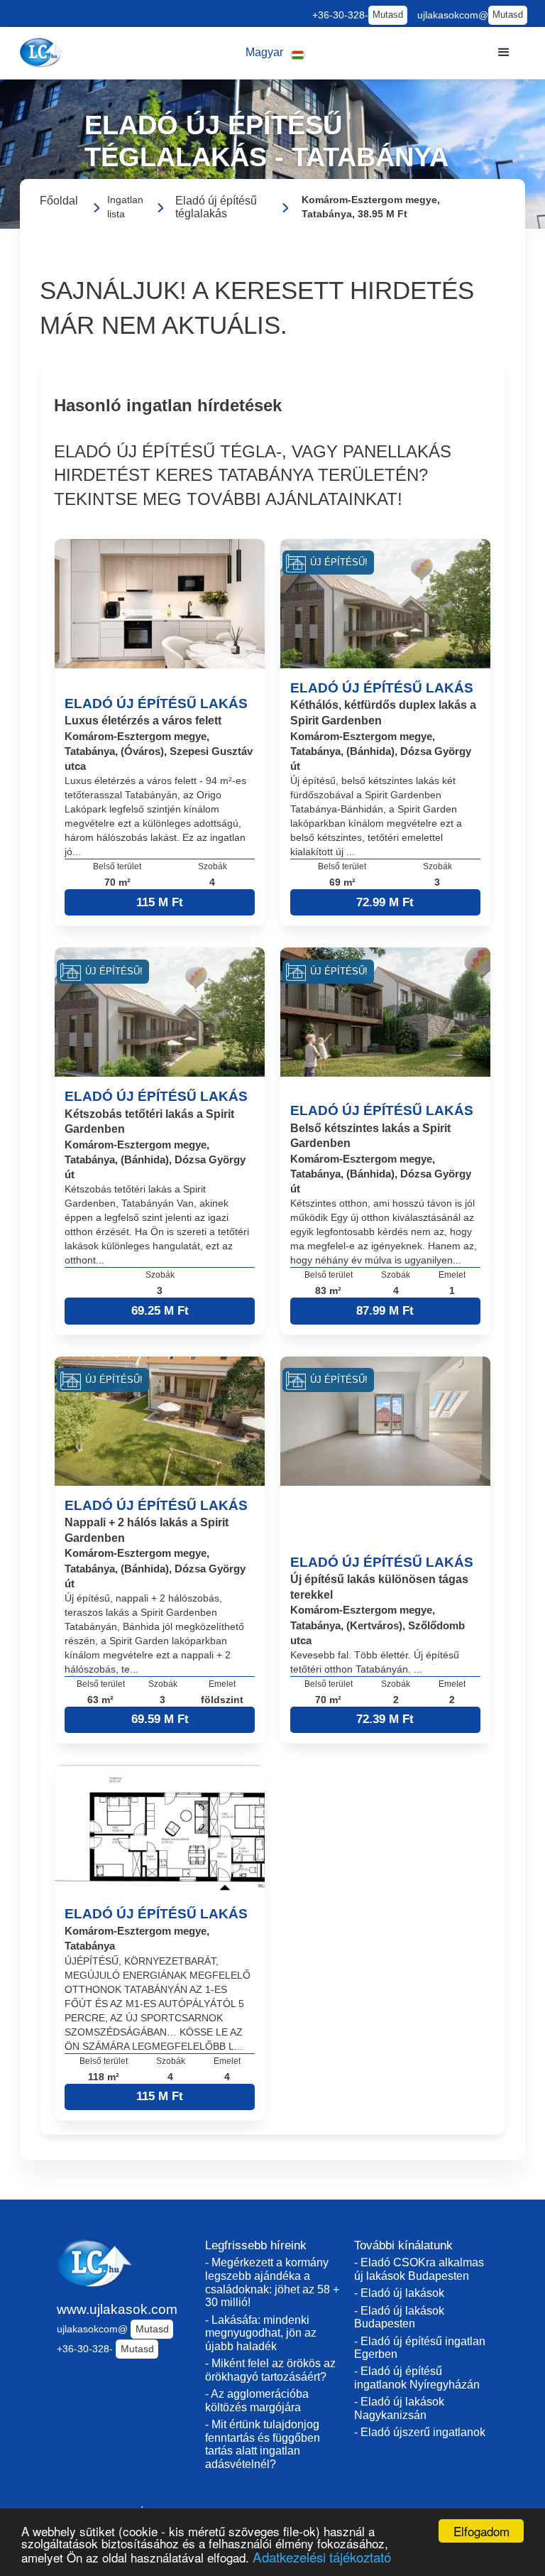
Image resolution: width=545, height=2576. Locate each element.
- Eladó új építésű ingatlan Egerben (420, 2348)
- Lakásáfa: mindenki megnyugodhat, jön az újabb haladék (261, 2333)
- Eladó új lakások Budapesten (399, 2317)
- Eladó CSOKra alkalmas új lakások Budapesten (419, 2269)
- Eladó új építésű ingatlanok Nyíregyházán (417, 2378)
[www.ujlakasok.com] (44, 53)
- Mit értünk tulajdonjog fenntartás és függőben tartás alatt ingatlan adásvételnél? (263, 2444)
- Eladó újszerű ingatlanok (420, 2432)
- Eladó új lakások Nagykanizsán (399, 2408)
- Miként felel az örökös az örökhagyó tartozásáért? (270, 2370)
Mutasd (388, 15)
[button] (275, 53)
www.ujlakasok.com (117, 2309)
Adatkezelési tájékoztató (322, 2556)
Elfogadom (481, 2531)
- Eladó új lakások (399, 2293)
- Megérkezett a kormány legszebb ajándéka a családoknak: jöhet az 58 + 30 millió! (272, 2282)
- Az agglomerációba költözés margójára (257, 2401)
